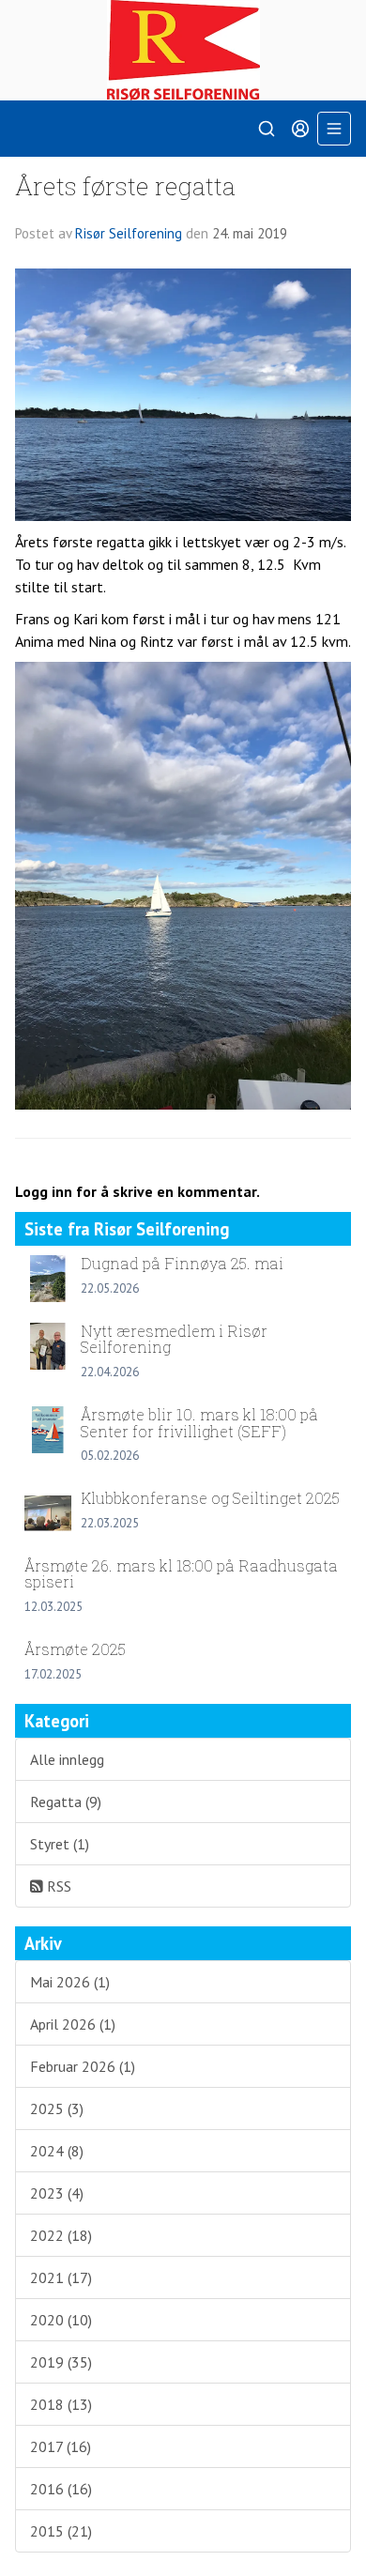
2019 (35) (61, 2362)
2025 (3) (57, 2108)
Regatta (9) (66, 1802)
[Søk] (267, 129)
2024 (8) (57, 2151)
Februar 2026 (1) (83, 2066)
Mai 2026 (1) (70, 1982)
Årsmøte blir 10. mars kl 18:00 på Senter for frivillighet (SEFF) (199, 1423)
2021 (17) (61, 2277)
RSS (57, 1886)
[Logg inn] (300, 129)
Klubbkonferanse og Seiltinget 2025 (210, 1498)
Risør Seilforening (129, 233)
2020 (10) (61, 2320)
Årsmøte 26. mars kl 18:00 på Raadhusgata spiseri (181, 1574)
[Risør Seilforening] (183, 50)
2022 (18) (61, 2235)
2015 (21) (61, 2531)
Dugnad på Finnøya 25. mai (182, 1263)
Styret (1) (60, 1844)
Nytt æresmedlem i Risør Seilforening (174, 1339)
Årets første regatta (125, 185)
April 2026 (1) (73, 2024)
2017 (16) (61, 2446)
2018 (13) (61, 2404)
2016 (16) (61, 2489)
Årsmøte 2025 (75, 1649)
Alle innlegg (67, 1759)
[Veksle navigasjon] (334, 129)
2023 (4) (57, 2193)
